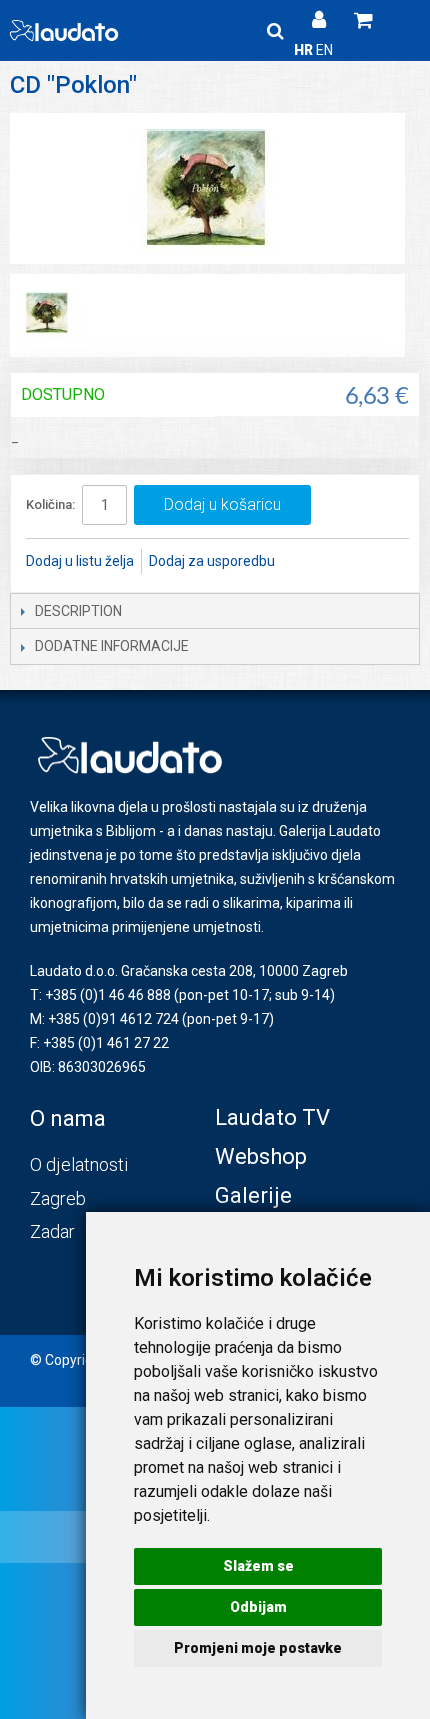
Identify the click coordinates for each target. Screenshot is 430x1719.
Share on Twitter (357, 562)
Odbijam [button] (258, 1607)
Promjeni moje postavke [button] (258, 1648)
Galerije (253, 1195)
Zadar (52, 1231)
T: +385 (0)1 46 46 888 (100, 995)
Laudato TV (272, 1117)
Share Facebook (317, 562)
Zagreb (58, 1198)
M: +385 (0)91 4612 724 (104, 1019)
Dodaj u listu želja (80, 561)
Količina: (50, 504)
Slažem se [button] (258, 1566)
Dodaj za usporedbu (212, 561)
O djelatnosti (79, 1164)
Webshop (261, 1156)
